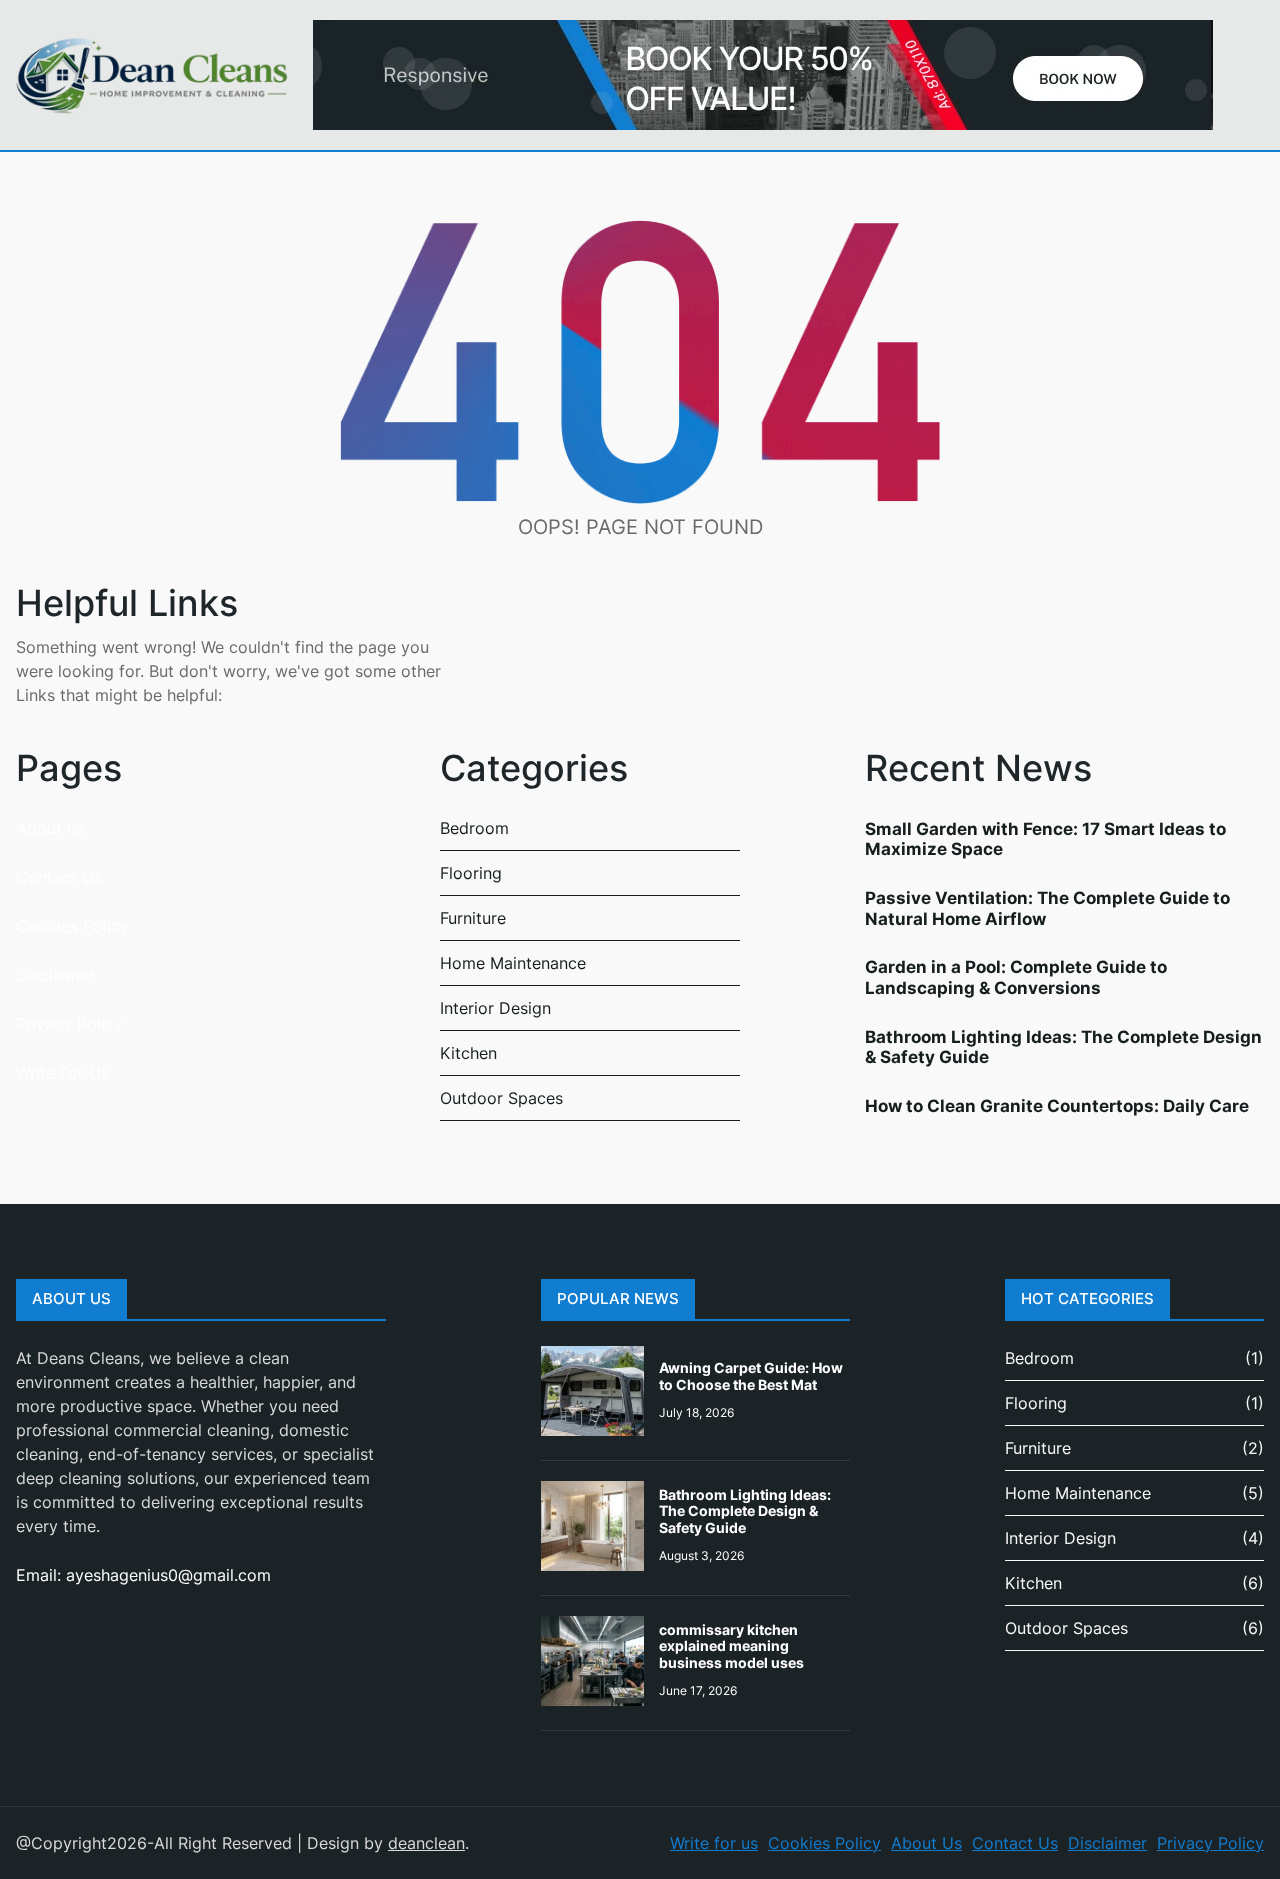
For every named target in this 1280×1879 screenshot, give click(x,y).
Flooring (471, 873)
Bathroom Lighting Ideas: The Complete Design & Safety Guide (1063, 1047)
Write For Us (62, 1073)
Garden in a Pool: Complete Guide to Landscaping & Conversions (1016, 977)
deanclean (426, 1843)
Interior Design (495, 1008)
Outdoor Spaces (501, 1098)
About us (50, 828)
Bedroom (474, 828)
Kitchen (468, 1053)
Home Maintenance (513, 963)
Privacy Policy (69, 1024)
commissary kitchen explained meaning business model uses (731, 1646)
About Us (926, 1843)
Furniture (473, 918)
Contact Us (59, 877)
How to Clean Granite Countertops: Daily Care (1057, 1106)
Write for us (714, 1843)
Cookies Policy (72, 926)
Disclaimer (55, 975)
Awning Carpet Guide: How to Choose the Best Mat (751, 1376)
